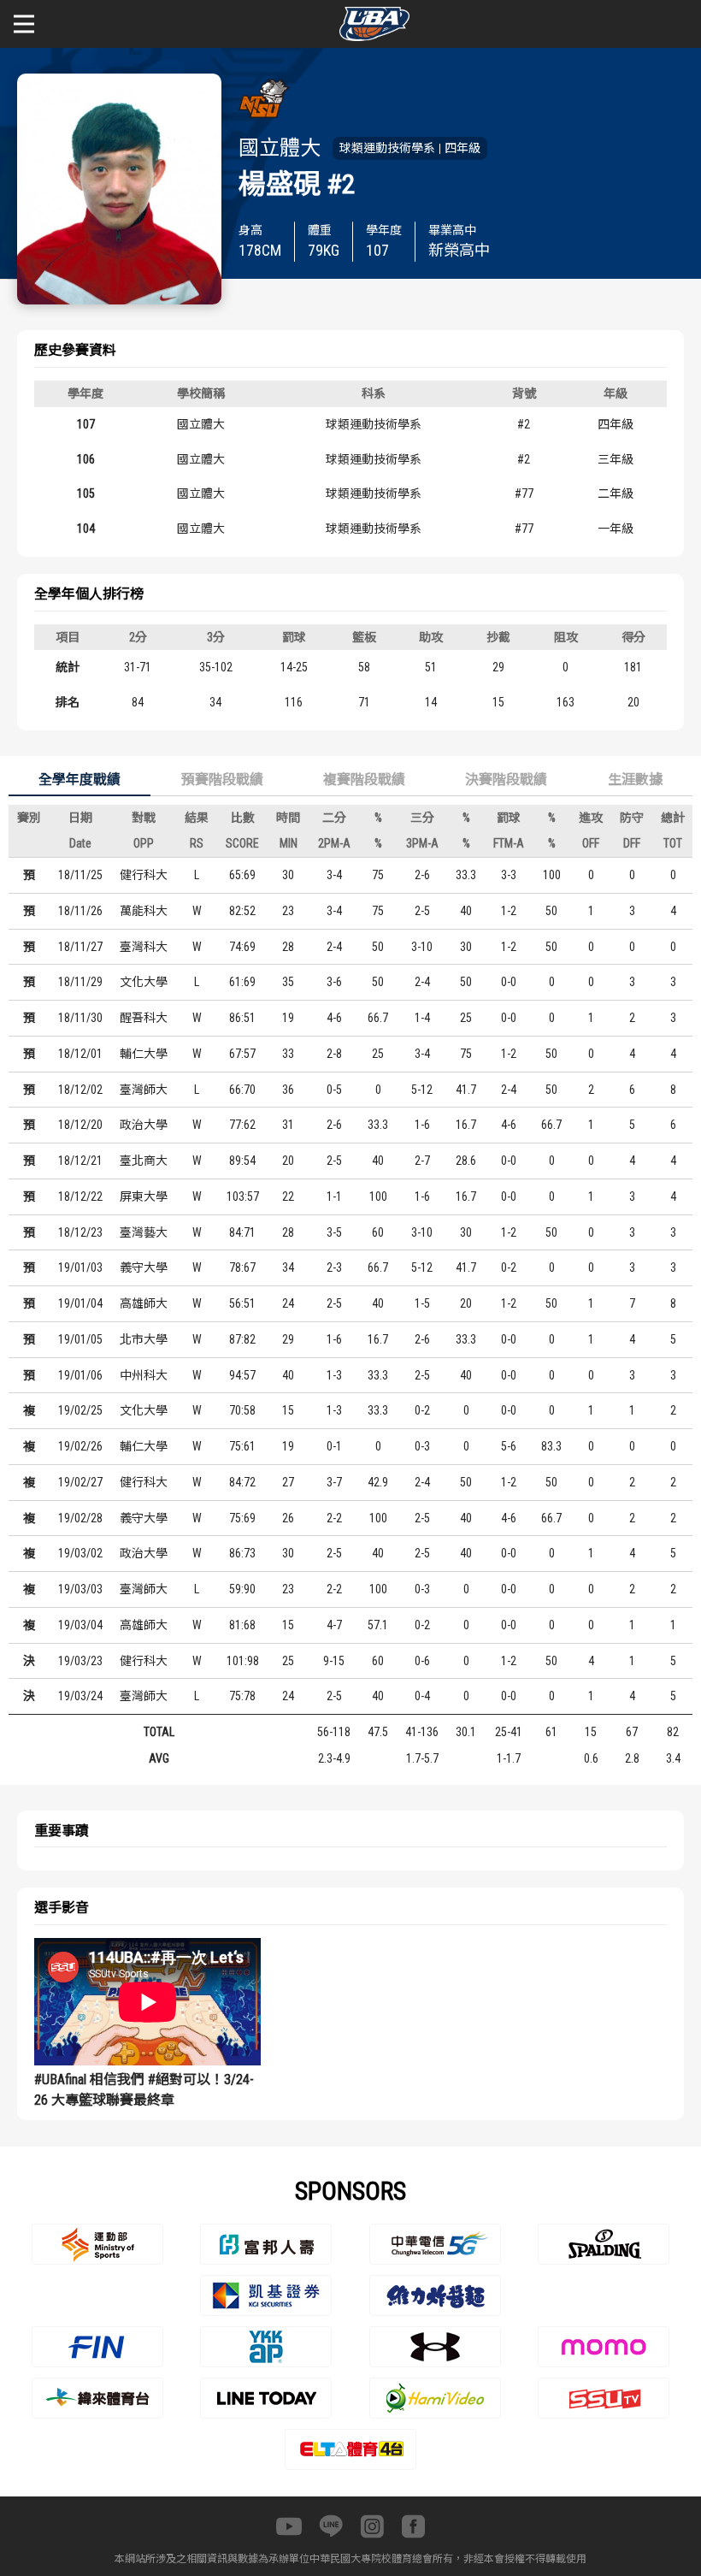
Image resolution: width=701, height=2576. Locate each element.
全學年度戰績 (80, 780)
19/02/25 (80, 1410)
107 (86, 424)
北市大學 (144, 1339)
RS (197, 843)
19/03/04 (80, 1625)
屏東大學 (144, 1196)
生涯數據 (635, 780)
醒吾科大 (144, 1018)
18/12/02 (80, 1090)
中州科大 (144, 1375)
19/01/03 (80, 1267)
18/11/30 (80, 1018)
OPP (144, 843)
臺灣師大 (144, 1090)
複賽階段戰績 (364, 780)
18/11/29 (80, 982)
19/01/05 (80, 1339)
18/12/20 (80, 1125)
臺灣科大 (144, 947)
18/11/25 (80, 875)
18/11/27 (80, 947)
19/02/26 (80, 1446)
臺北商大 (144, 1161)
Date (80, 843)
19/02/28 (80, 1518)
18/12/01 (80, 1054)
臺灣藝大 (144, 1232)
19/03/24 (80, 1696)
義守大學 (144, 1267)
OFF (591, 843)
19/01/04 (80, 1303)
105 (86, 493)
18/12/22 (80, 1196)
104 (86, 529)
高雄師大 (144, 1303)
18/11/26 (80, 911)
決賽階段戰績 (506, 780)
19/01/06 (80, 1375)
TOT (673, 843)
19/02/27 (80, 1482)
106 (86, 459)
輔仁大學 (144, 1054)
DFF (632, 843)
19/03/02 (80, 1553)
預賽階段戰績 (222, 780)
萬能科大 (144, 911)
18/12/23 (80, 1232)
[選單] (24, 24)
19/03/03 (80, 1589)
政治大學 (144, 1125)
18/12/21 (80, 1161)
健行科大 (144, 875)
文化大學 (144, 982)
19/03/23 (80, 1661)
